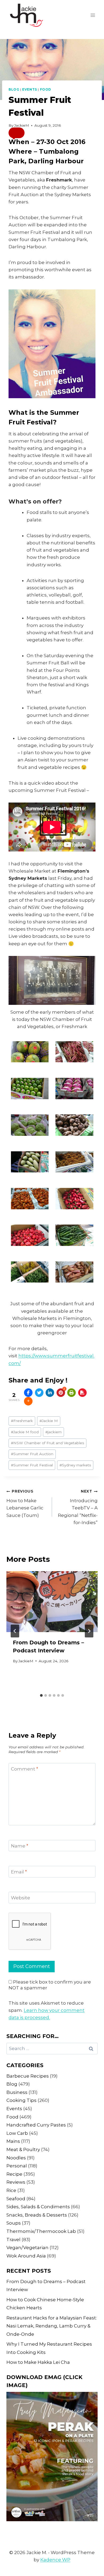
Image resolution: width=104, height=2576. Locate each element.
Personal (17, 2166)
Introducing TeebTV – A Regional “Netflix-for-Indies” (78, 1507)
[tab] (41, 1695)
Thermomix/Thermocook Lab (41, 2231)
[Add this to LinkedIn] (50, 1393)
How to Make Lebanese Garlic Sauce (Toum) (25, 1503)
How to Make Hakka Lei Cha (38, 2362)
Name (20, 1846)
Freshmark (22, 1421)
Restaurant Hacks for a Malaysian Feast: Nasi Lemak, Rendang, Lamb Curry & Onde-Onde (52, 2326)
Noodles (16, 2158)
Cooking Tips (21, 2100)
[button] (17, 133)
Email (19, 1872)
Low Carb (17, 2133)
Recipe (14, 2174)
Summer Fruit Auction (32, 1454)
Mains (13, 2141)
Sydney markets (75, 1465)
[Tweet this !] (39, 1393)
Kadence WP (55, 2560)
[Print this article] (71, 1393)
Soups (14, 2223)
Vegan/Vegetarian (27, 2248)
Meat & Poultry (23, 2149)
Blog (14, 89)
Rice (11, 2190)
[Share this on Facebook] (28, 1393)
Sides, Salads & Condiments (38, 2207)
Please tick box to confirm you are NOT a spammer (50, 1985)
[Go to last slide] (15, 1631)
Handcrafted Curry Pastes (36, 2125)
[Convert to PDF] (82, 1393)
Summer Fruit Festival (32, 1465)
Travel (13, 2240)
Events (30, 89)
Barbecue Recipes (28, 2076)
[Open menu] (93, 15)
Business (17, 2092)
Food (46, 89)
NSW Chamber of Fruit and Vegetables (47, 1443)
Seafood (16, 2199)
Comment (25, 1769)
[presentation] (52, 1602)
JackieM (22, 125)
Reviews (16, 2182)
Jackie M (49, 1421)
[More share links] (28, 1401)
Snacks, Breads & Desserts (37, 2215)
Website (21, 1898)
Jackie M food (25, 1432)
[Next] (89, 1631)
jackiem (53, 1432)
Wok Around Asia (26, 2256)
